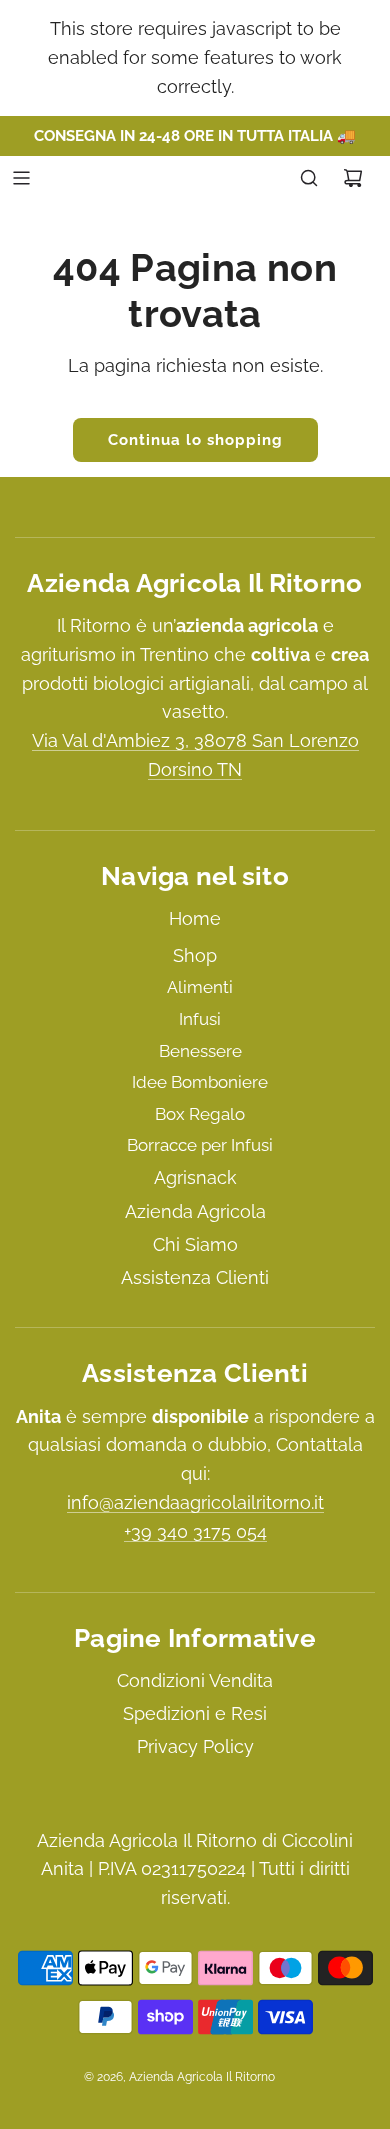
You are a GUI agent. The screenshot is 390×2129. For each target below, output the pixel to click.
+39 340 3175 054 (195, 1531)
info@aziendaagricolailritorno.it (195, 1502)
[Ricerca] (309, 178)
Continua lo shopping (195, 440)
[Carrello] (353, 178)
